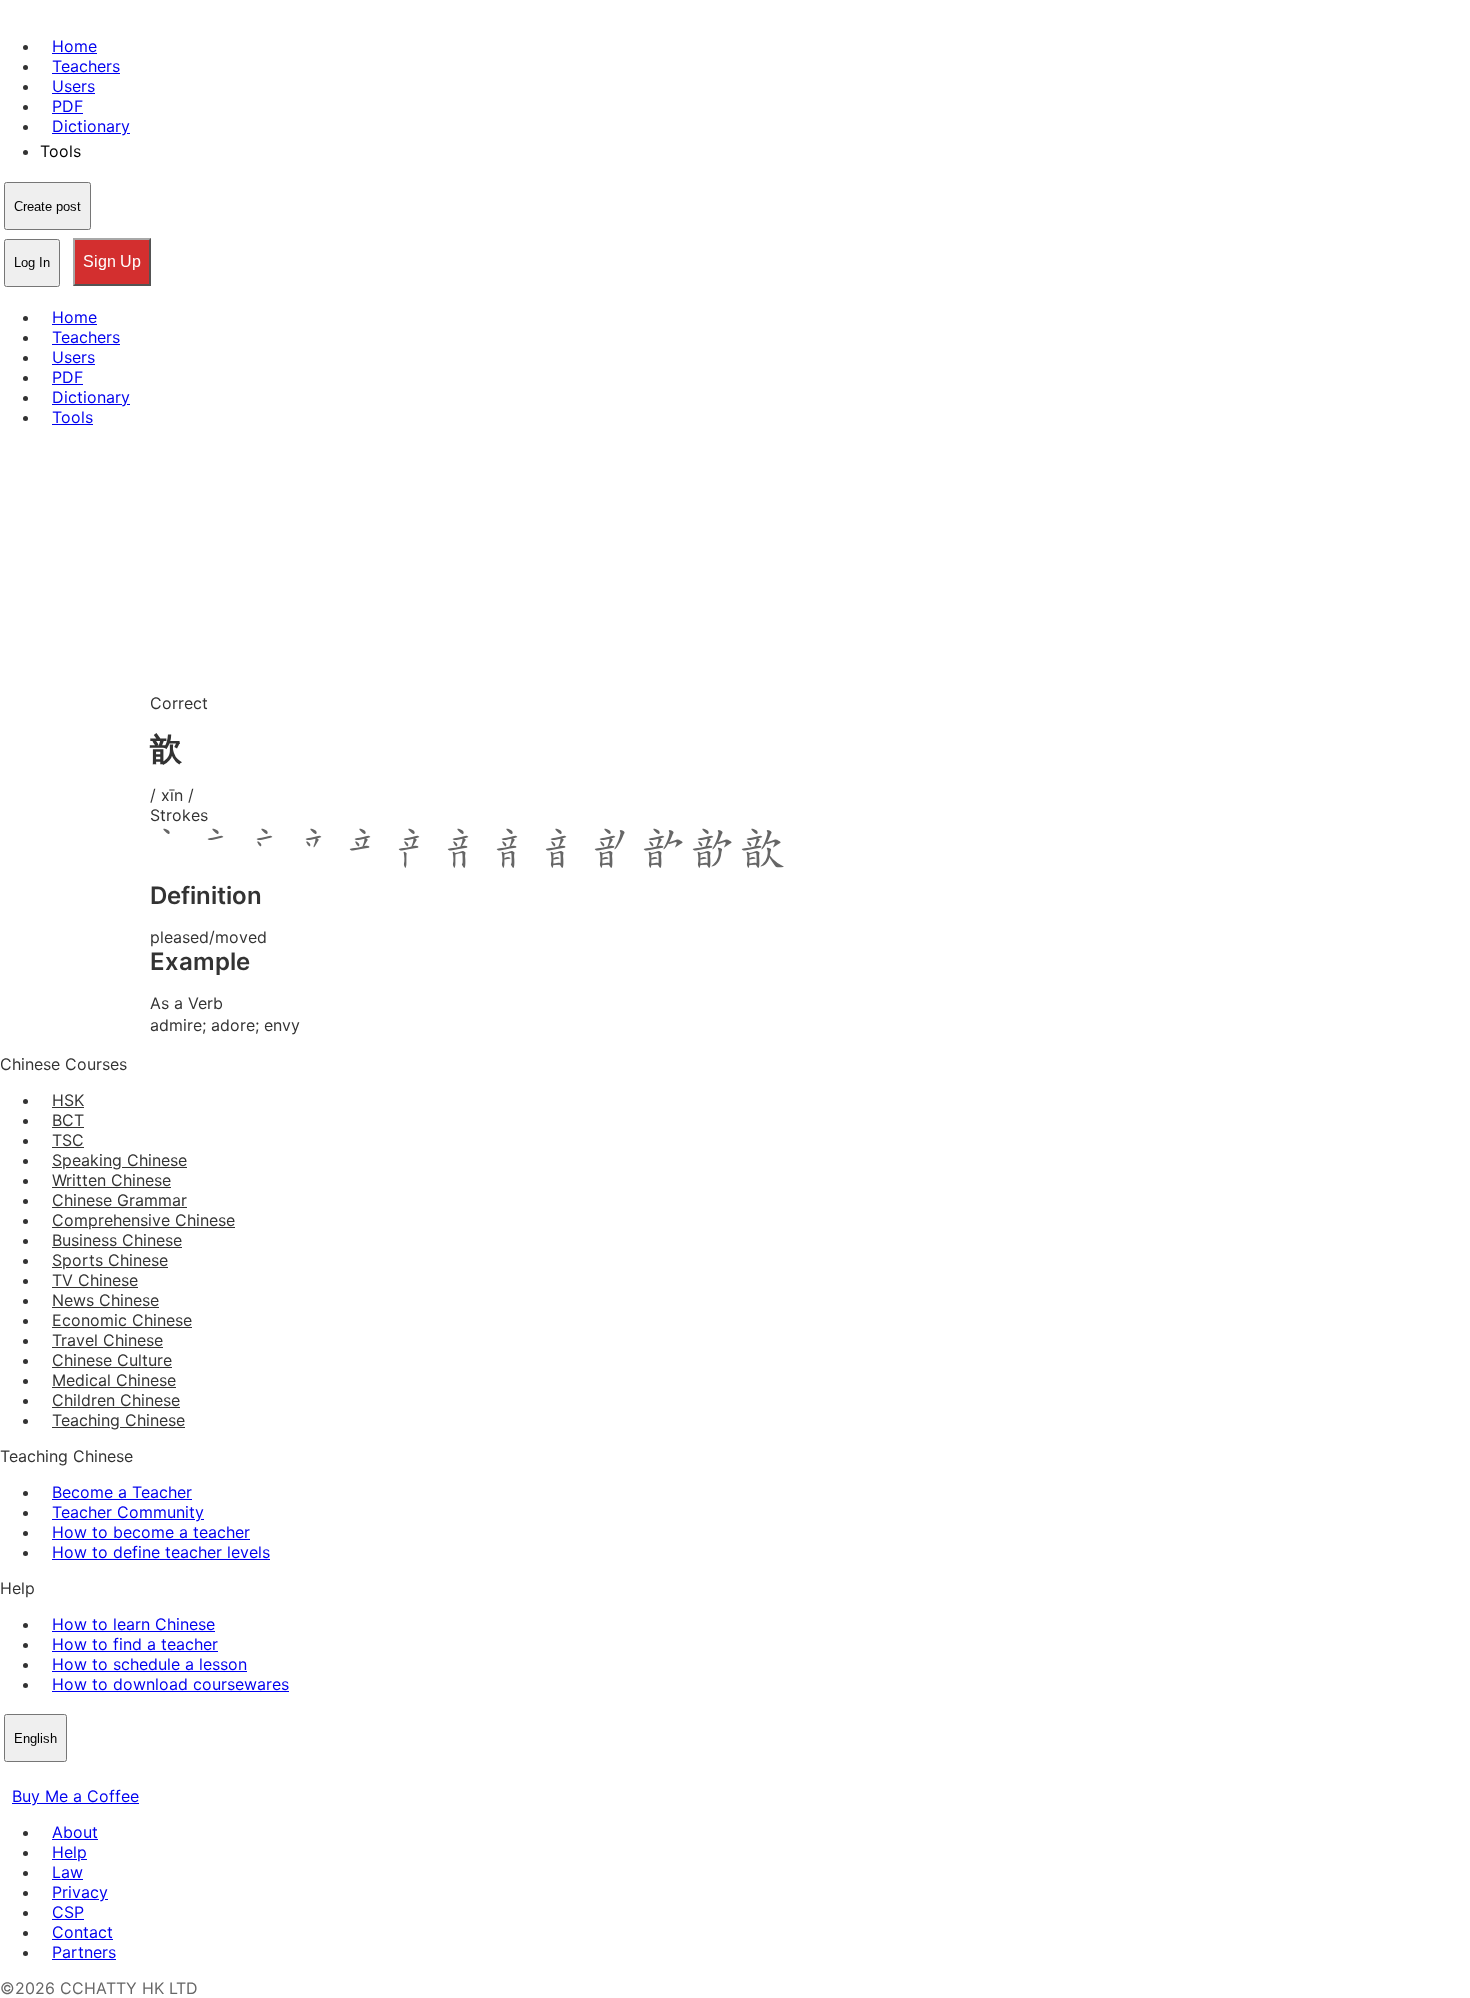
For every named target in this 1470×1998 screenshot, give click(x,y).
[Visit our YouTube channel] (84, 1776)
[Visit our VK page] (60, 1776)
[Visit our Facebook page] (12, 1776)
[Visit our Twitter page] (36, 1776)
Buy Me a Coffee (75, 1796)
